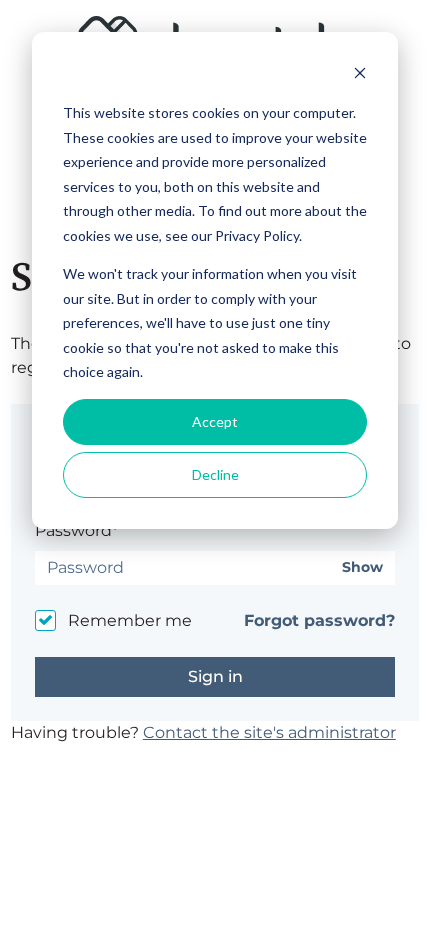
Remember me (130, 620)
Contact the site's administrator (269, 732)
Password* (76, 530)
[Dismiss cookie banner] (360, 75)
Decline (215, 474)
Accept (215, 421)
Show (362, 567)
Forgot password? (319, 620)
